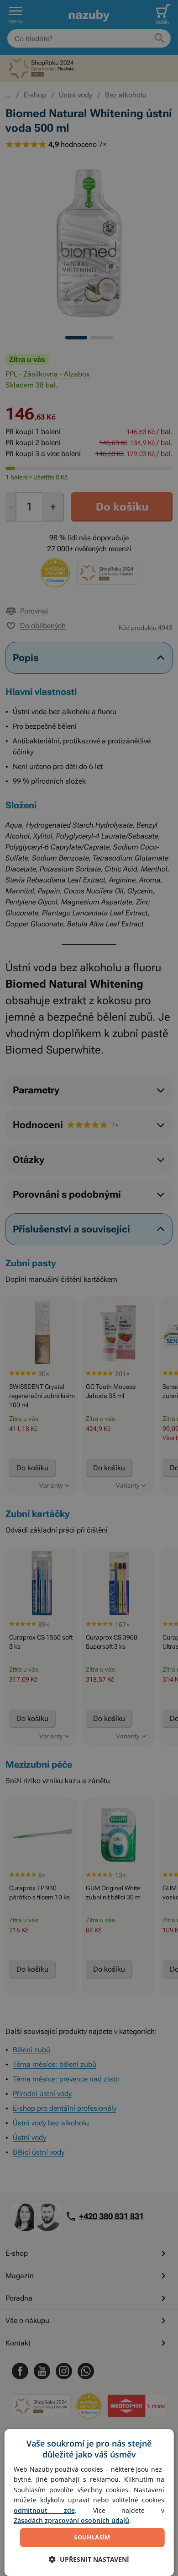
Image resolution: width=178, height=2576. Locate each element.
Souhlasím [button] (92, 2537)
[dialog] (89, 2503)
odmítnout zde (44, 2510)
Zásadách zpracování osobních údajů (71, 2520)
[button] (89, 2559)
